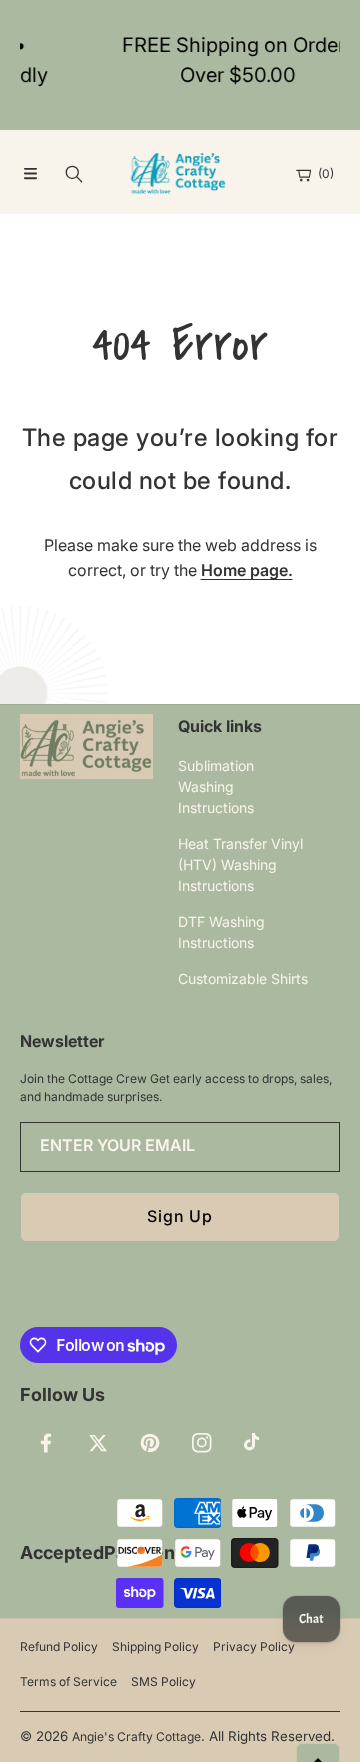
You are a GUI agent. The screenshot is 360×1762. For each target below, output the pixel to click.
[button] (30, 174)
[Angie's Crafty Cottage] (180, 174)
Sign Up (180, 1216)
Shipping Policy (155, 1646)
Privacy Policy (254, 1646)
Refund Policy (59, 1646)
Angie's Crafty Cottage (136, 1736)
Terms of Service (68, 1681)
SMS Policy (163, 1681)
